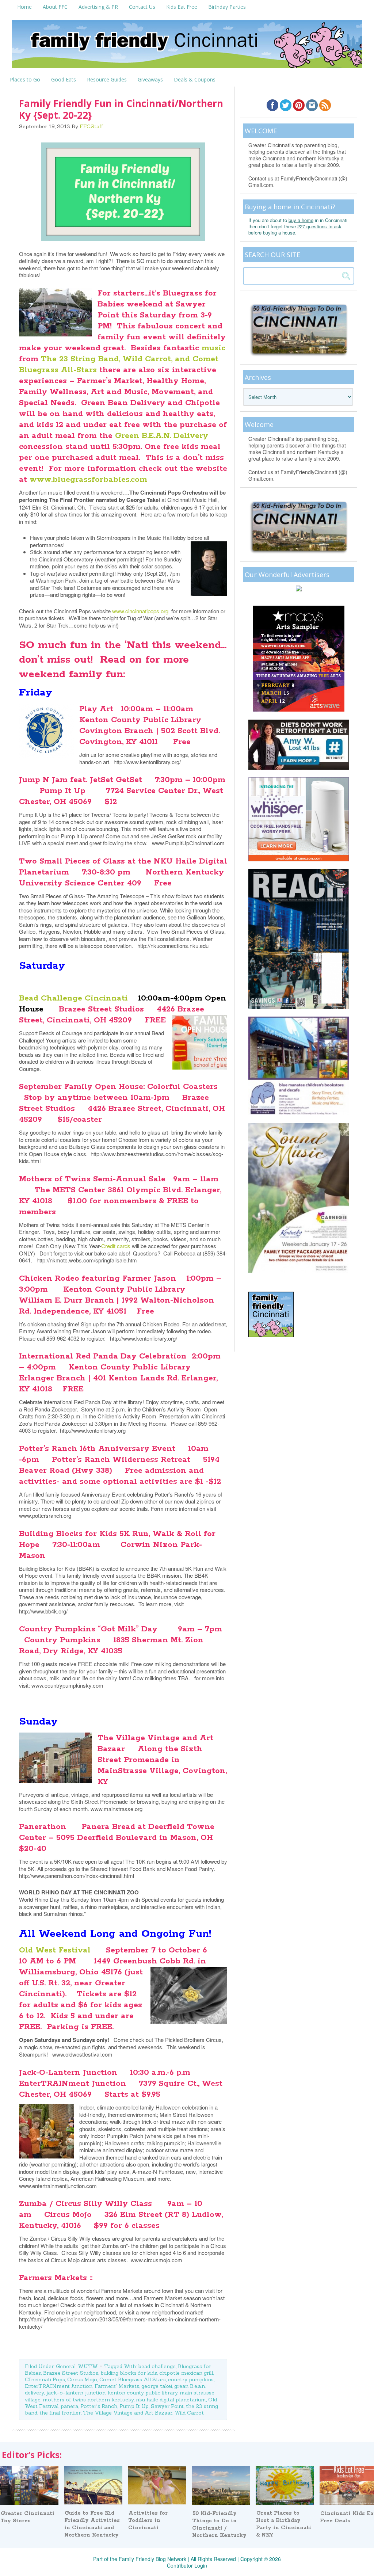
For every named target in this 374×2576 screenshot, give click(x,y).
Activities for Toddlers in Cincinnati (148, 2520)
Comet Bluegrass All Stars (133, 2379)
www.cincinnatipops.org (140, 611)
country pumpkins (191, 2379)
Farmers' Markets (117, 2386)
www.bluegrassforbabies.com (88, 480)
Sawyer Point (167, 2406)
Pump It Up (134, 2406)
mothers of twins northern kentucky (88, 2400)
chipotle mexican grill (186, 2373)
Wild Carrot (189, 2413)
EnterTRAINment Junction (59, 2386)
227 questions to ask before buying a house (295, 229)
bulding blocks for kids (129, 2373)
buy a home (301, 220)
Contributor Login (187, 2565)
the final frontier (60, 2413)
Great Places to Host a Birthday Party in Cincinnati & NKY (284, 2524)
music (213, 348)
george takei (157, 2386)
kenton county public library (143, 2393)
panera (69, 2406)
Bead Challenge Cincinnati (73, 998)
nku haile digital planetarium (171, 2400)
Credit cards (116, 1246)
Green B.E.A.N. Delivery (162, 436)
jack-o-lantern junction (76, 2393)
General (66, 2366)
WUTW (88, 2366)
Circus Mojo (82, 2379)
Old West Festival (56, 1950)
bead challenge (157, 2366)
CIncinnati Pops (45, 2379)
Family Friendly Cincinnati (187, 46)
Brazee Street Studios (71, 2373)
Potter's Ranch (99, 2406)
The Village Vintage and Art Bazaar (128, 2413)
